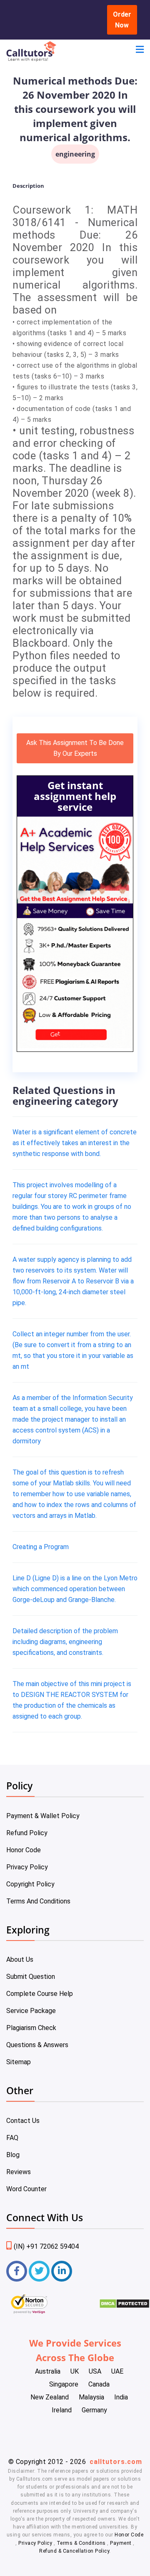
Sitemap (19, 2062)
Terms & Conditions (82, 2543)
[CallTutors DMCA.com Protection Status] (124, 2306)
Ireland (62, 2410)
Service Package (31, 2011)
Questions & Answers (37, 2045)
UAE (117, 2371)
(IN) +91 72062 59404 (46, 2246)
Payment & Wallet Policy (43, 1816)
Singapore (64, 2384)
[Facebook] (17, 2271)
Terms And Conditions (38, 1901)
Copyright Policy (30, 1884)
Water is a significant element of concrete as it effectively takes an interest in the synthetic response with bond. (75, 1143)
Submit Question (31, 1977)
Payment (121, 2543)
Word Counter (26, 2189)
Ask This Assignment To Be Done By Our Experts (75, 748)
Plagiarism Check (31, 2028)
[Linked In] (62, 2271)
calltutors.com (116, 2462)
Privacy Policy (27, 1867)
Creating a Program (41, 1547)
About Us (20, 1959)
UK (75, 2371)
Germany (94, 2410)
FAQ (12, 2138)
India (121, 2397)
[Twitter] (39, 2271)
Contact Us (23, 2121)
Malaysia (91, 2397)
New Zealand (50, 2397)
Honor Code (24, 1850)
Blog (13, 2155)
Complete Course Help (40, 1994)
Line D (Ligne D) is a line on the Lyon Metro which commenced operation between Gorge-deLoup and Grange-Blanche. (75, 1589)
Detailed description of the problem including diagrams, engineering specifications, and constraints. (65, 1642)
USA (95, 2371)
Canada (99, 2384)
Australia (48, 2371)
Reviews (19, 2172)
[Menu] (140, 51)
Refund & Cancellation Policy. (75, 2551)
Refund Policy (27, 1833)
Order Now (122, 20)
